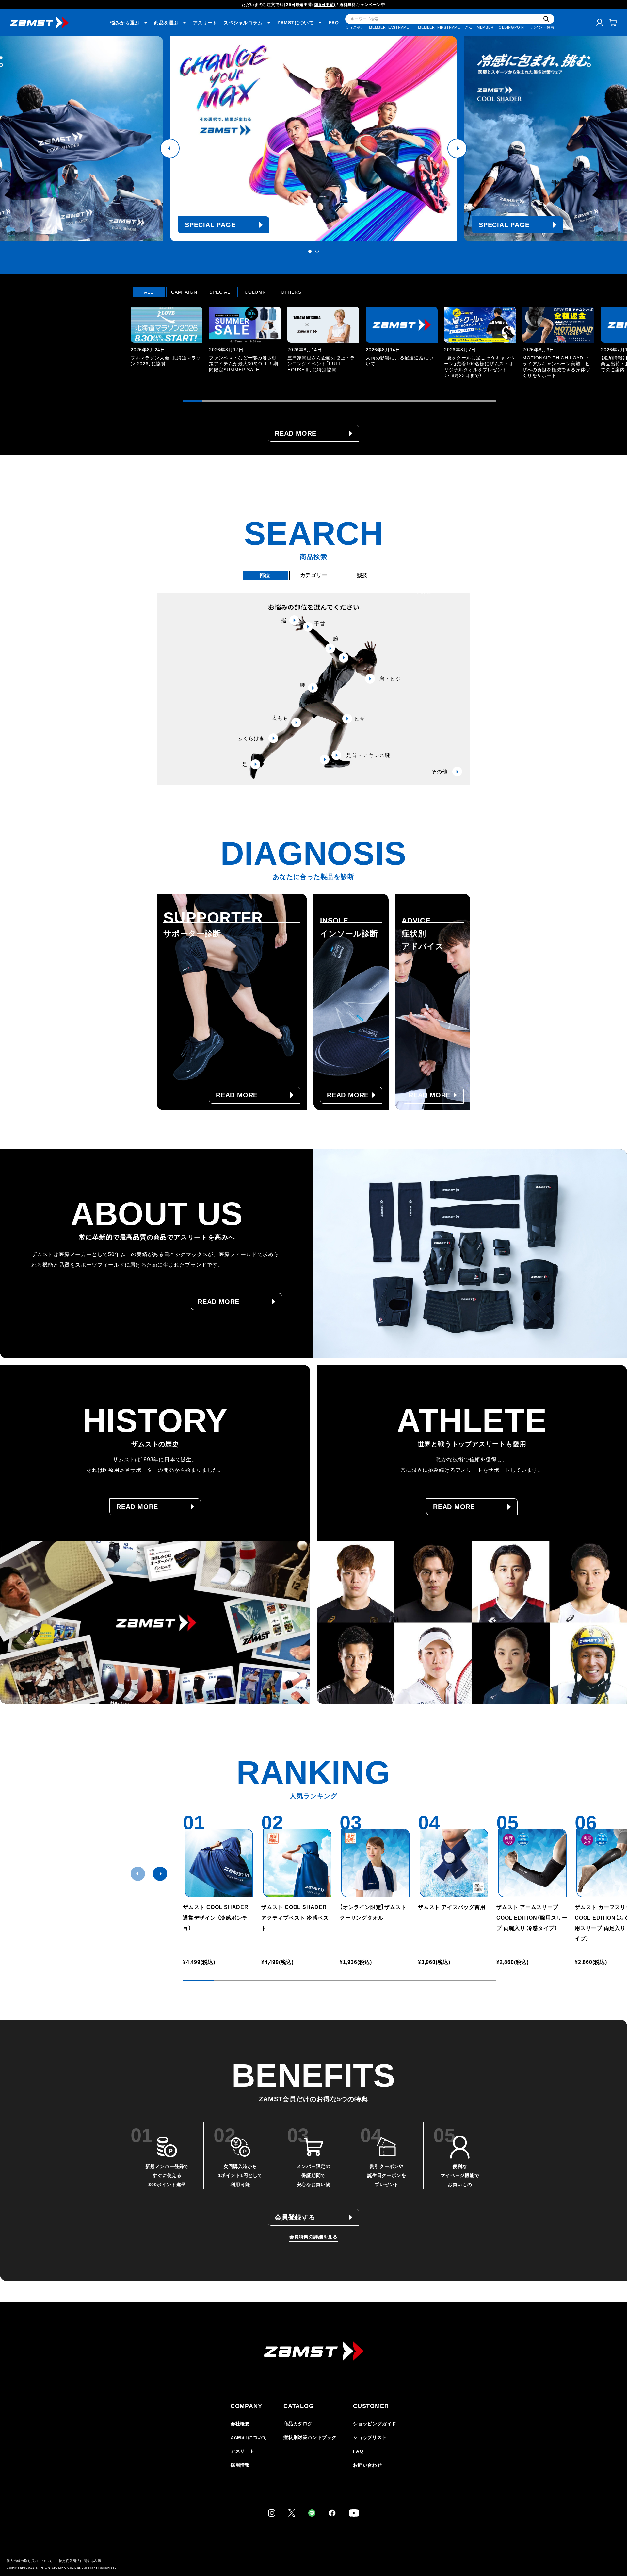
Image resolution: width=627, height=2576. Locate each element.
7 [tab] (310, 401)
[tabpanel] (167, 342)
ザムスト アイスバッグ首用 (452, 1907)
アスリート (205, 23)
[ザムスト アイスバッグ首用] (454, 1863)
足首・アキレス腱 (368, 755)
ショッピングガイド (375, 2424)
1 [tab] (310, 251)
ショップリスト (370, 2437)
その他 (439, 772)
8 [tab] (330, 401)
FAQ (334, 23)
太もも (280, 718)
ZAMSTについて (249, 2437)
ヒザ (360, 719)
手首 (320, 624)
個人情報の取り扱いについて (29, 2561)
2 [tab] (317, 251)
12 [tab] (408, 401)
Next (457, 148)
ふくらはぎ (251, 738)
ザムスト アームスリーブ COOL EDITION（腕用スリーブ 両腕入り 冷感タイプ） (532, 1918)
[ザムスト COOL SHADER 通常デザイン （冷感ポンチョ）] (219, 1863)
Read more (296, 433)
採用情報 (240, 2465)
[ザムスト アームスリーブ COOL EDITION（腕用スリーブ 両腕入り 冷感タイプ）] (532, 1863)
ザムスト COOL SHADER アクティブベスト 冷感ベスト (297, 1918)
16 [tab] (487, 401)
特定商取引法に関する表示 (80, 2561)
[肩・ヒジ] (344, 658)
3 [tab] (232, 401)
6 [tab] (291, 401)
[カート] (613, 23)
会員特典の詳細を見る (313, 2237)
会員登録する (295, 2217)
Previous (170, 148)
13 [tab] (428, 401)
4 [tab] (251, 401)
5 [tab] (271, 401)
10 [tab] (369, 401)
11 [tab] (389, 401)
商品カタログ (298, 2424)
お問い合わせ (368, 2465)
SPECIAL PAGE (222, 225)
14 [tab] (447, 401)
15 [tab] (467, 401)
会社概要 (240, 2424)
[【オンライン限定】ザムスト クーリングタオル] (376, 1863)
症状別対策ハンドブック (310, 2437)
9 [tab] (349, 401)
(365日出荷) (324, 5)
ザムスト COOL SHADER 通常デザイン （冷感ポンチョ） (216, 1918)
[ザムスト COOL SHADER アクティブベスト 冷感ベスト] (297, 1863)
